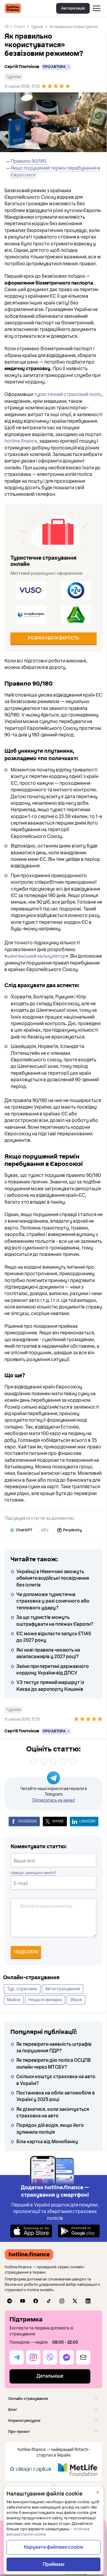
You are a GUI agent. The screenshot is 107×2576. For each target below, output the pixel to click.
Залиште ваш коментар (46, 1906)
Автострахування (63, 1989)
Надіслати (26, 1952)
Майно (14, 2000)
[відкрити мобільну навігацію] (97, 8)
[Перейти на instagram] (62, 2301)
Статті (20, 27)
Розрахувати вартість (53, 638)
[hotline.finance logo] (13, 8)
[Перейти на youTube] (23, 2301)
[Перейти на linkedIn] (88, 2301)
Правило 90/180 (29, 161)
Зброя (76, 2000)
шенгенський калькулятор (36, 956)
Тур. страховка (22, 1989)
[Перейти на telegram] (10, 2301)
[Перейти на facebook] (36, 2301)
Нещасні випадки (45, 2000)
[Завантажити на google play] (79, 2231)
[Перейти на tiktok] (49, 2301)
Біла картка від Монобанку (47, 2142)
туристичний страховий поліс (68, 394)
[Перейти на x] (75, 2301)
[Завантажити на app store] (31, 2231)
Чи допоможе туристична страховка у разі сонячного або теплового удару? (53, 1601)
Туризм (37, 27)
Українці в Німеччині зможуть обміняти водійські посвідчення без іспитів (53, 1578)
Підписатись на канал (53, 1800)
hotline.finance (21, 441)
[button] (53, 2399)
